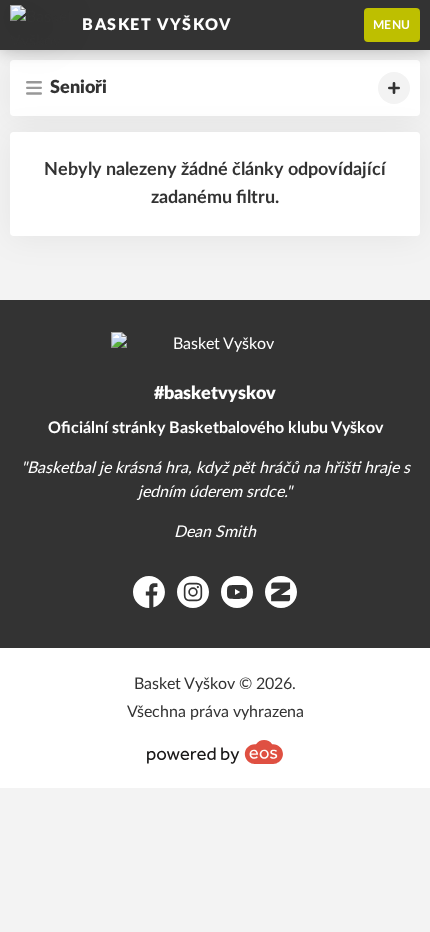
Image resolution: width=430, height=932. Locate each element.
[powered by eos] (215, 752)
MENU (392, 25)
